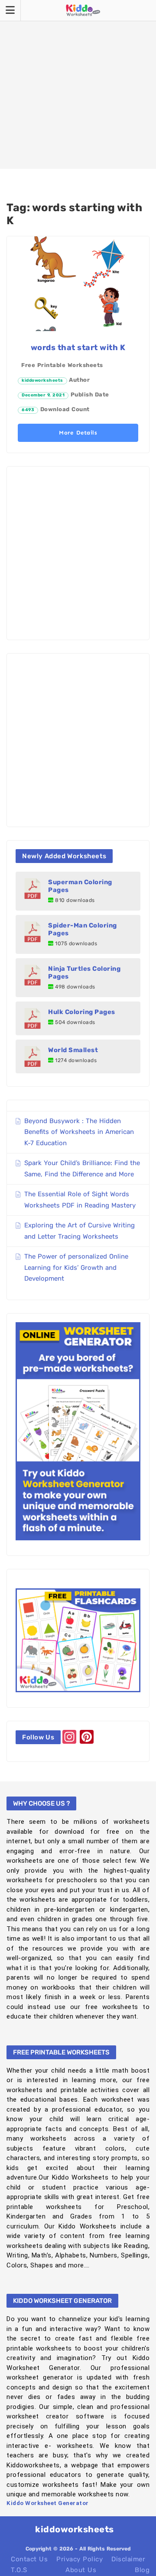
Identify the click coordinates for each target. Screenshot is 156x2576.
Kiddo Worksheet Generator (48, 2503)
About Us (81, 2570)
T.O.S (19, 2570)
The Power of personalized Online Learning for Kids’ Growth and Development (76, 1267)
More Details (78, 433)
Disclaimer (128, 2559)
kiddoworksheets (42, 380)
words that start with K (78, 348)
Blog (142, 2570)
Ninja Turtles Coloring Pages (84, 972)
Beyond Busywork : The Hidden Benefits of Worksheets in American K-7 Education (79, 1132)
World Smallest (73, 1050)
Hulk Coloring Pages (82, 1012)
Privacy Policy (80, 2559)
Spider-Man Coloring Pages (83, 929)
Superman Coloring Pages (80, 886)
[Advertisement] (78, 84)
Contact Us (29, 2559)
